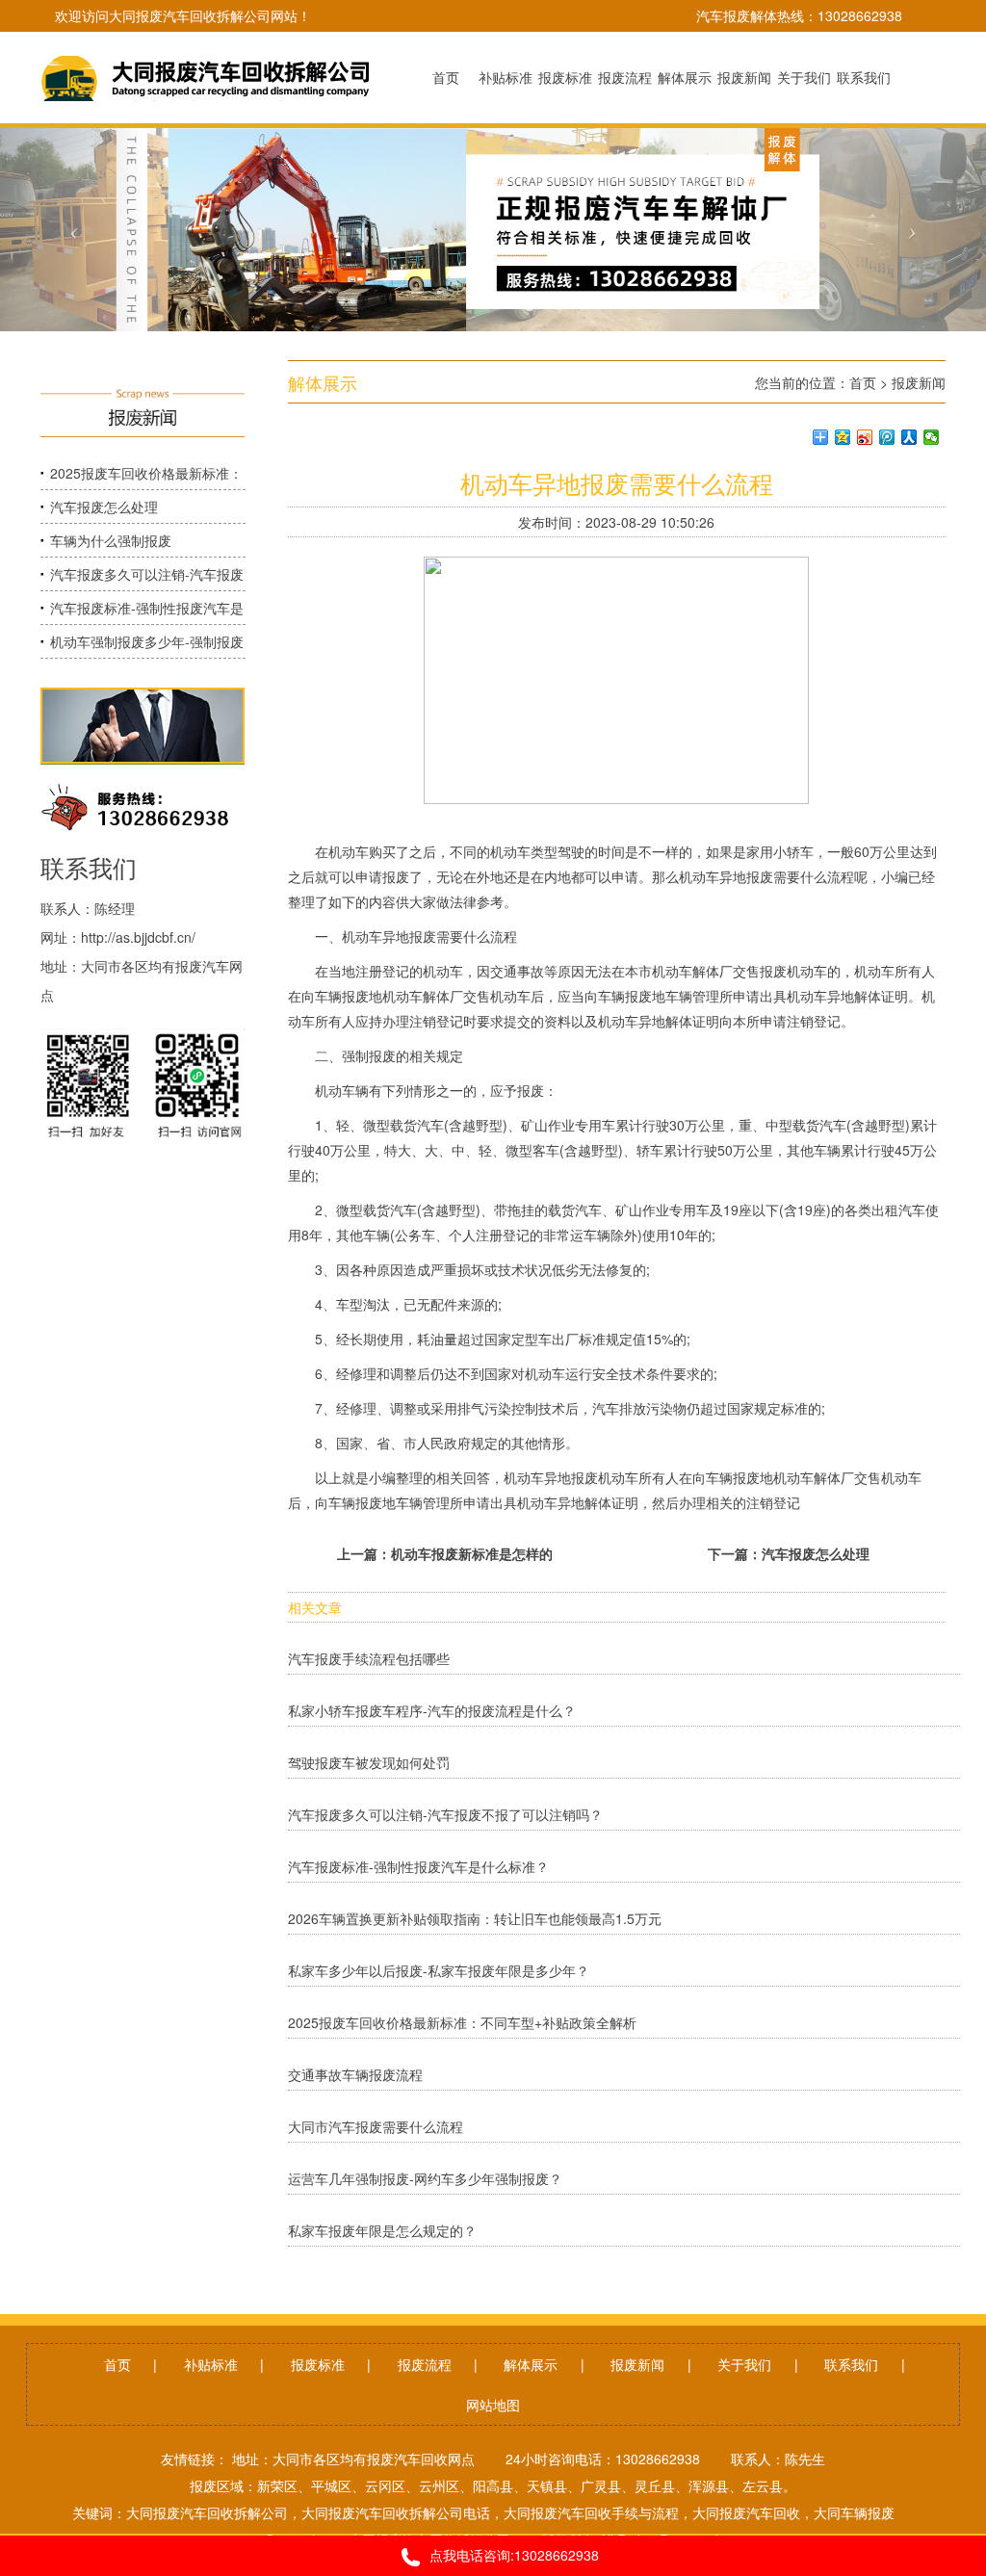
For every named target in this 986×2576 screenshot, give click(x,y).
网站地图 (493, 2405)
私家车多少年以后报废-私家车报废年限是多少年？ (439, 1970)
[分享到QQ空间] (843, 437)
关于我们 (744, 2364)
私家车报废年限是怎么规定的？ (382, 2230)
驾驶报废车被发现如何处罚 (369, 1762)
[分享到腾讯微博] (887, 437)
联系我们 (851, 2364)
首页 (863, 382)
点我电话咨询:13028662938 (514, 2555)
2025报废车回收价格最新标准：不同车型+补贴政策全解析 (462, 2022)
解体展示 (531, 2364)
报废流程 (425, 2364)
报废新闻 (919, 382)
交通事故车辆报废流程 (355, 2074)
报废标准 (318, 2364)
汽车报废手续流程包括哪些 (369, 1658)
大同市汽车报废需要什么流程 (376, 2126)
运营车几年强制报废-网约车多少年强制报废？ (425, 2178)
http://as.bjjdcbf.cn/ (138, 937)
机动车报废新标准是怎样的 (472, 1553)
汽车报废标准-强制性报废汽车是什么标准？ (418, 1866)
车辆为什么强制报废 (111, 540)
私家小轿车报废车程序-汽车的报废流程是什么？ (432, 1710)
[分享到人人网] (909, 437)
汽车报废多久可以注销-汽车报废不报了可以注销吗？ (445, 1814)
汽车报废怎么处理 (104, 507)
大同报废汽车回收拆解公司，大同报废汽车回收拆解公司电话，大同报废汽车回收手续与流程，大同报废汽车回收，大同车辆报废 (510, 2512)
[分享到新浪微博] (865, 437)
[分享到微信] (932, 437)
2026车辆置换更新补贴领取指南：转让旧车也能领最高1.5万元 (479, 1918)
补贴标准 (211, 2364)
